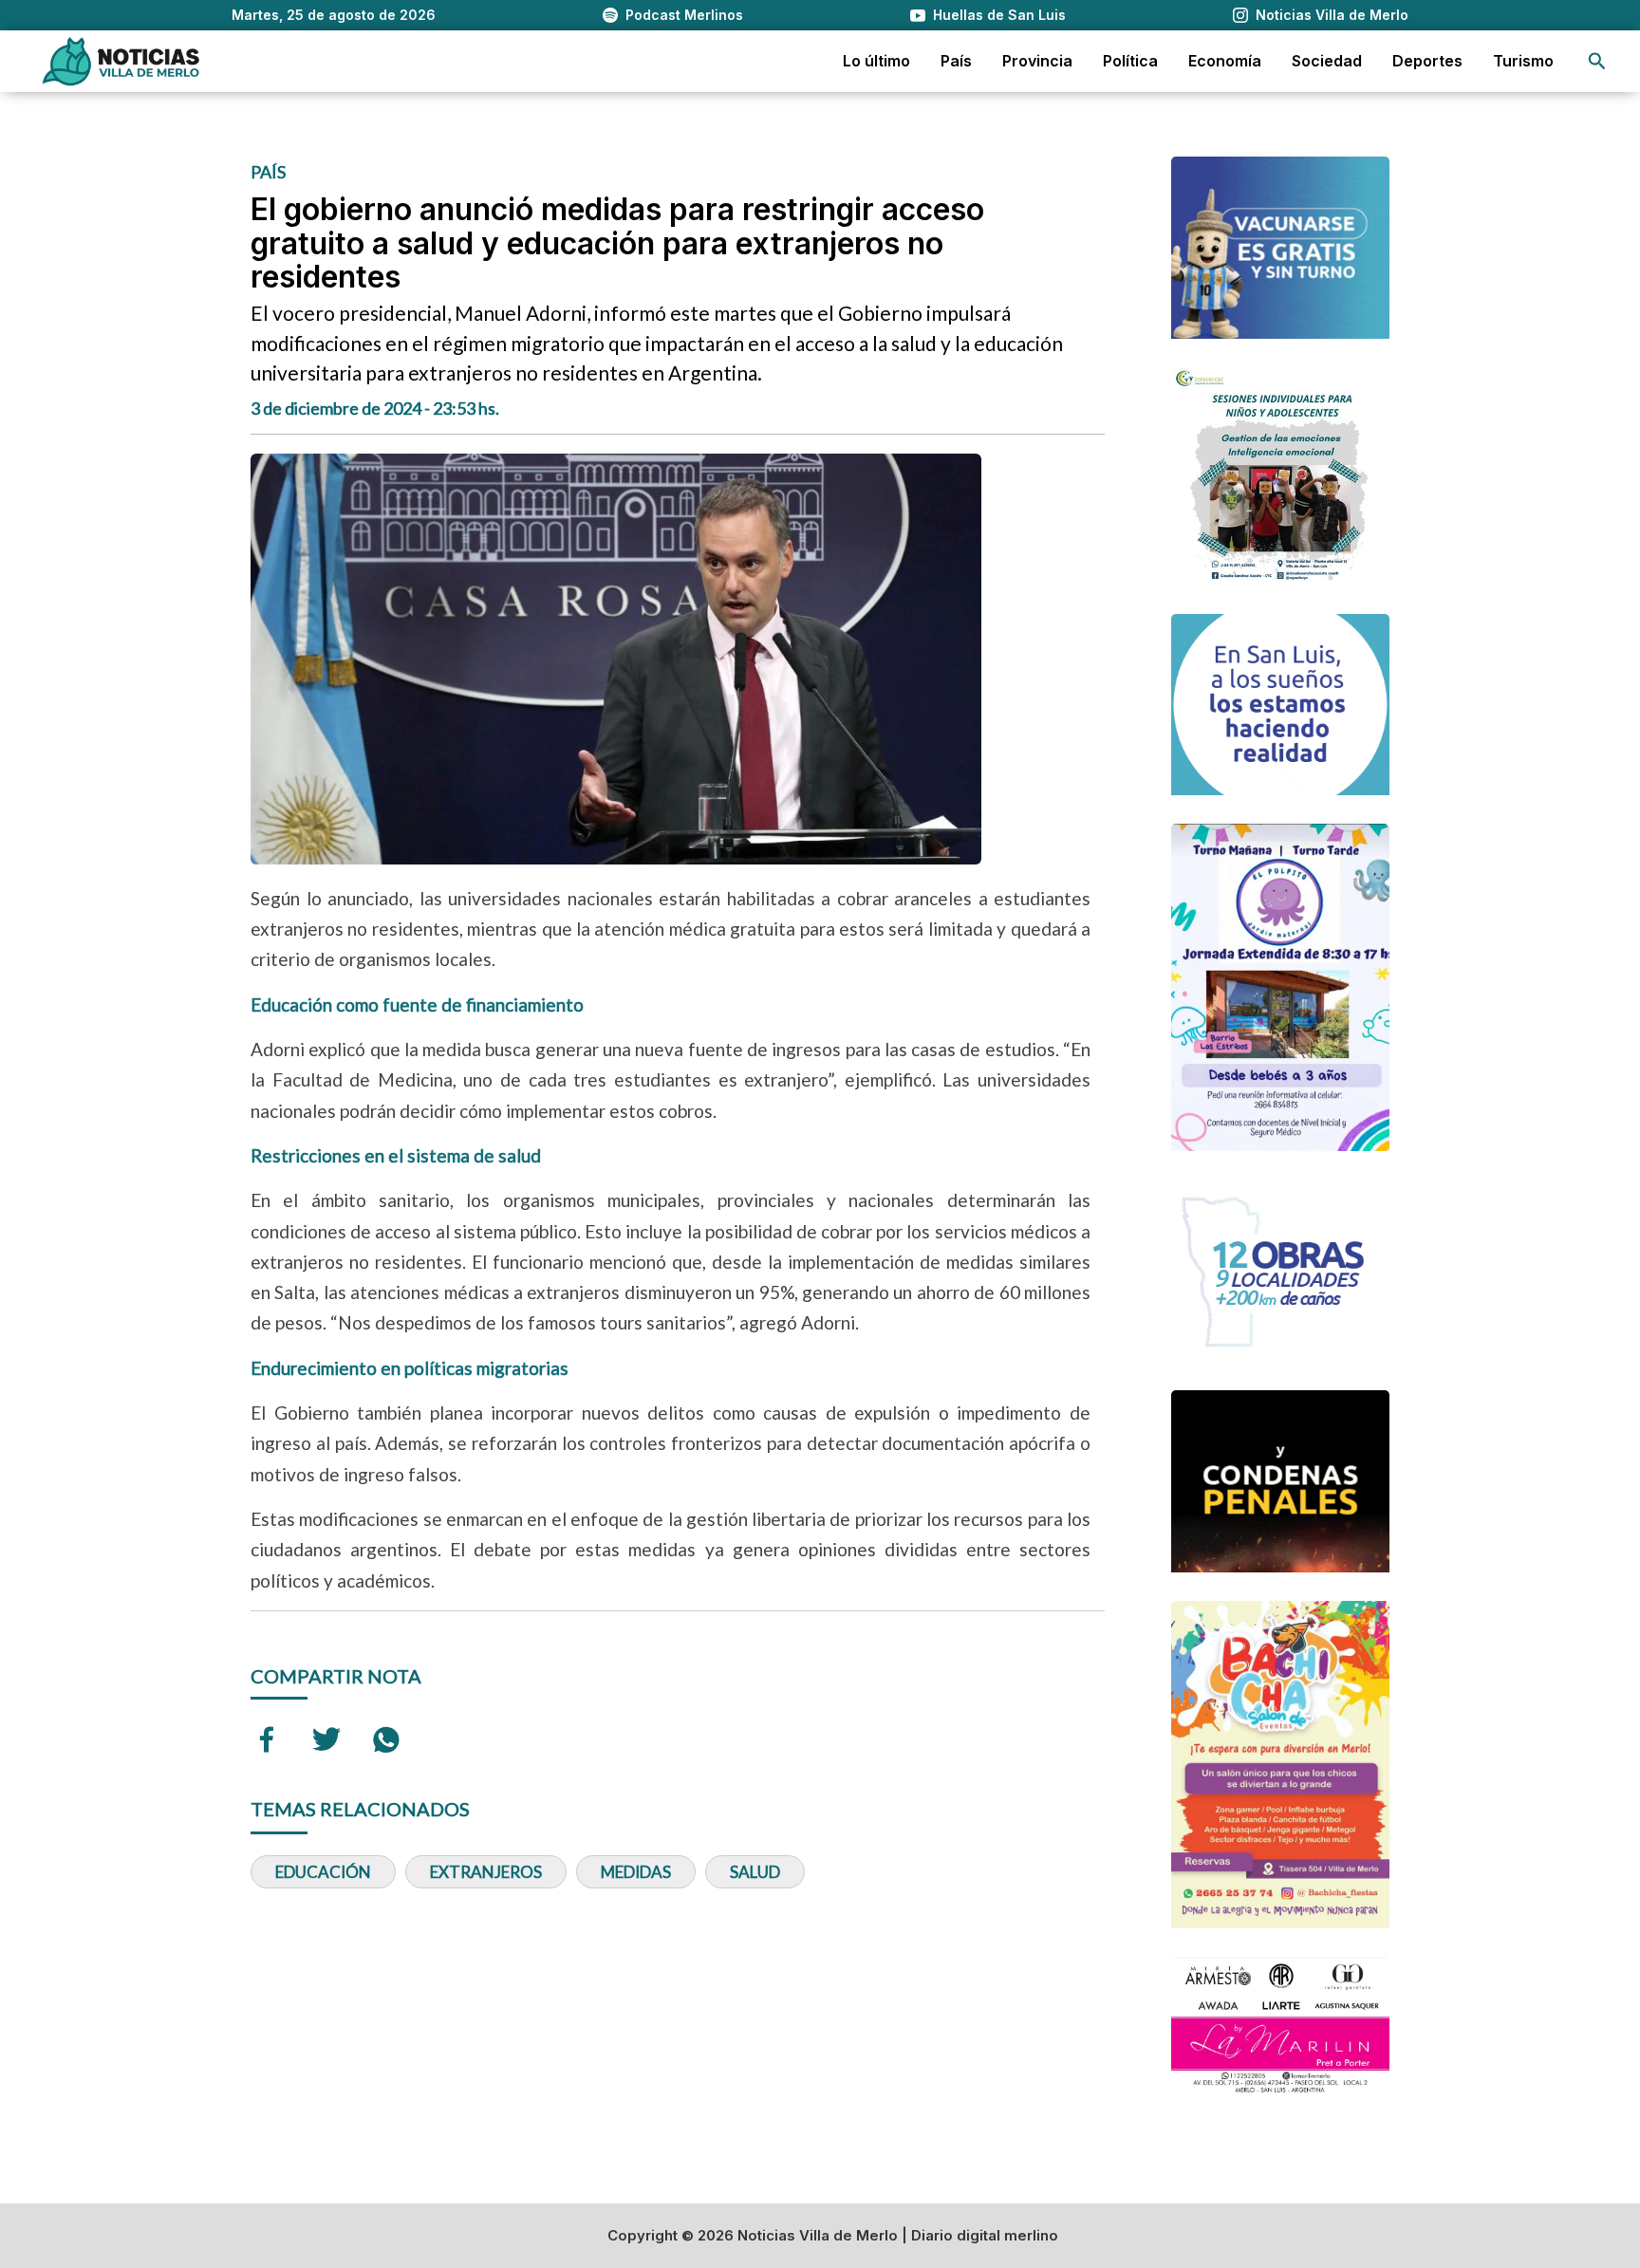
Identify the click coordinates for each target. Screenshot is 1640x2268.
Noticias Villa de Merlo (1332, 15)
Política (1130, 61)
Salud (755, 1872)
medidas (636, 1872)
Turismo (1523, 61)
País (956, 61)
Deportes (1427, 61)
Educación (323, 1872)
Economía (1225, 61)
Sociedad (1327, 61)
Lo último (876, 61)
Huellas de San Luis (999, 15)
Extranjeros (486, 1872)
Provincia (1037, 61)
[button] (1597, 61)
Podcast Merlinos (684, 15)
